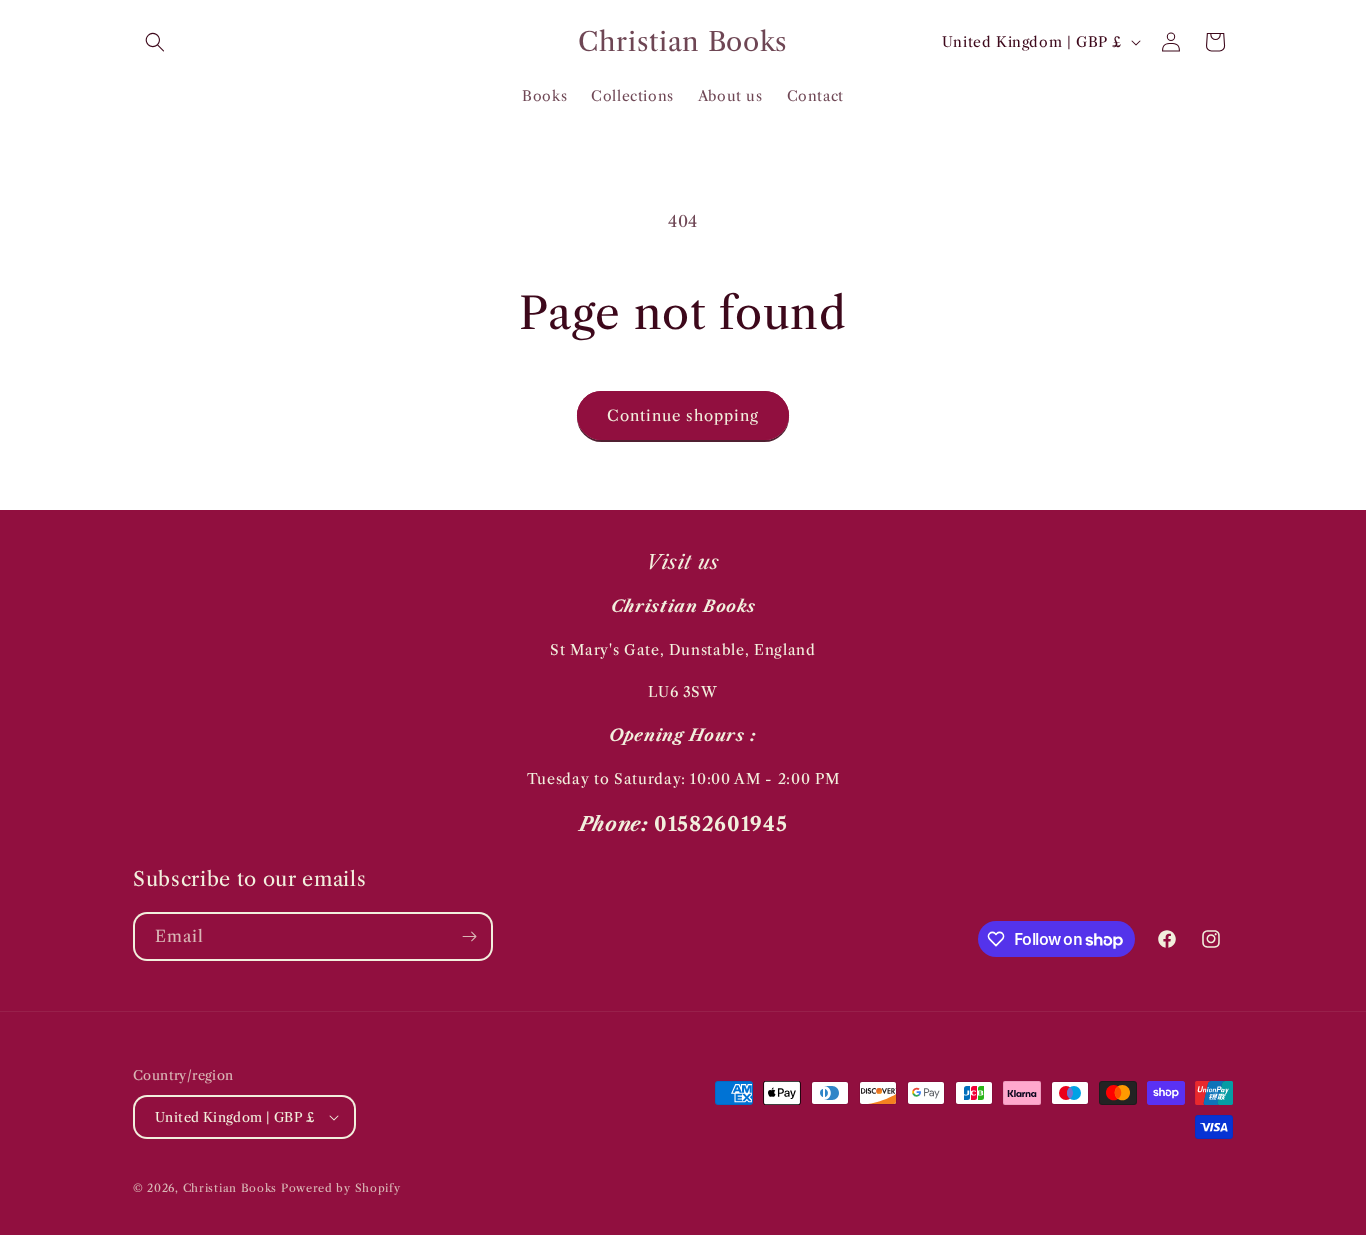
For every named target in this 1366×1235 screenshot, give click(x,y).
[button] (155, 42)
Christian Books (232, 1188)
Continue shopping (683, 415)
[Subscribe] (469, 936)
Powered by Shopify (341, 1188)
